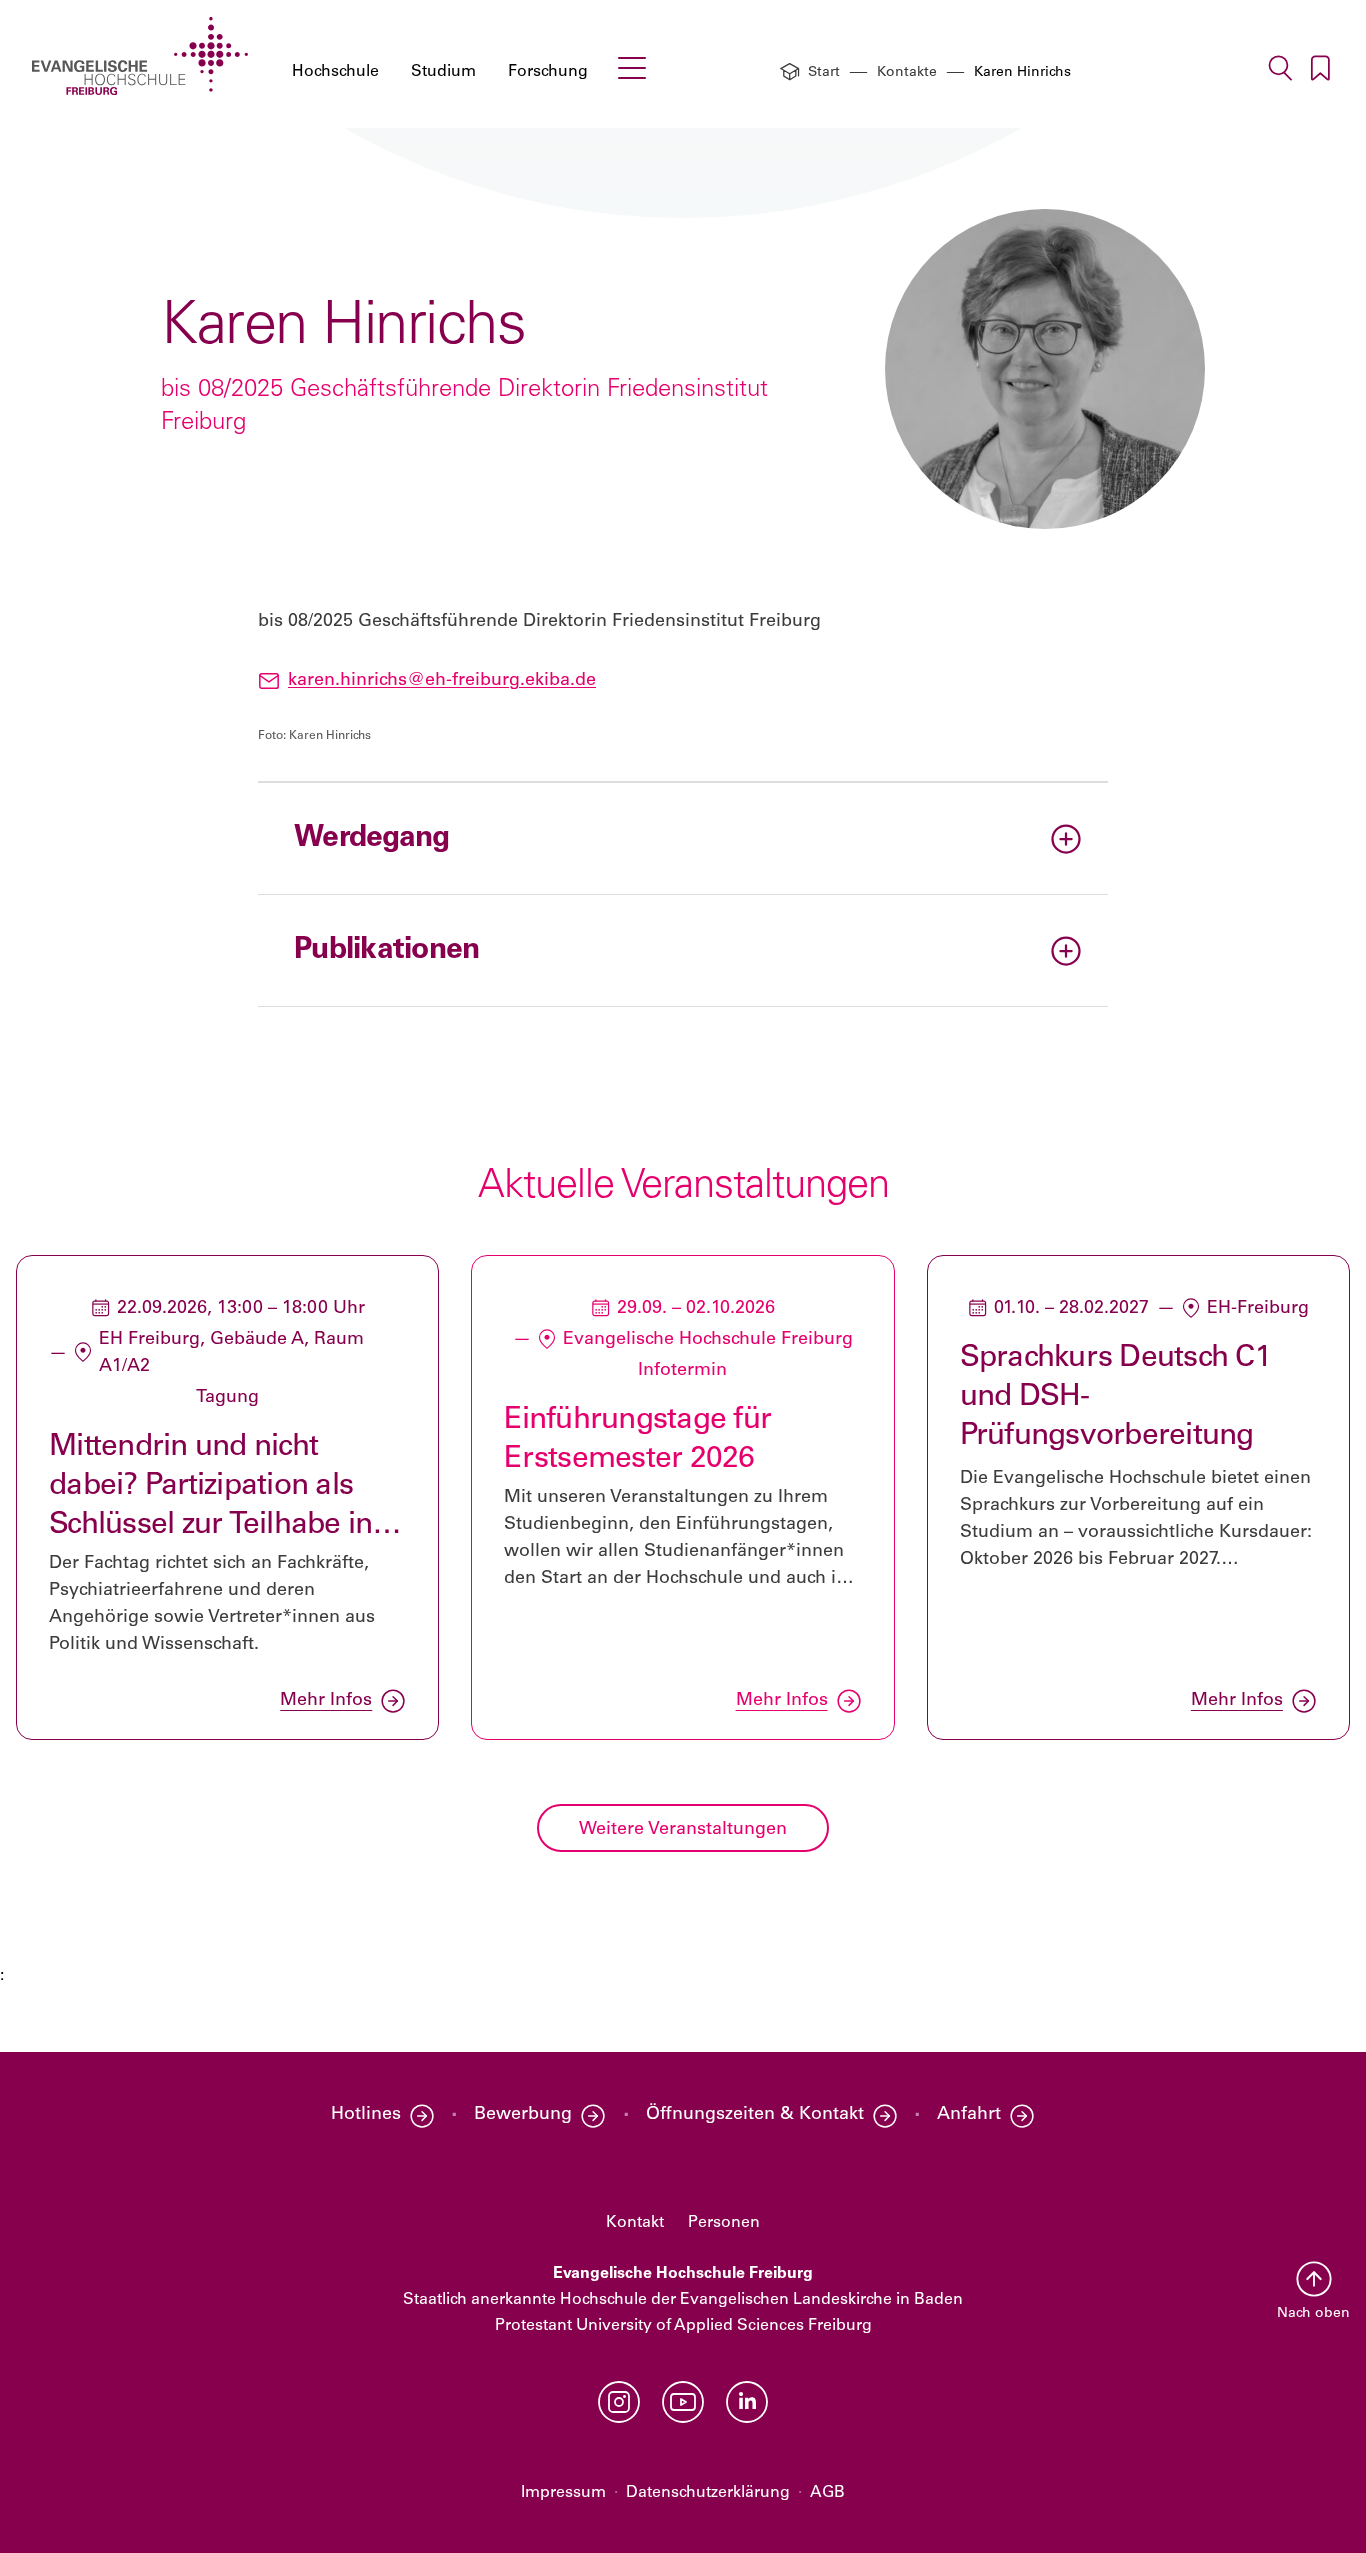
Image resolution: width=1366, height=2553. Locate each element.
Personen (724, 2223)
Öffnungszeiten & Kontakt (755, 2115)
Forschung (548, 72)
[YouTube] (683, 2402)
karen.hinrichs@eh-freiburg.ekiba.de (442, 681)
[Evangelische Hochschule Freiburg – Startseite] (140, 56)
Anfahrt (969, 2115)
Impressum (563, 2493)
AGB (827, 2493)
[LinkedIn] (747, 2402)
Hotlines (366, 2115)
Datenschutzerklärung (708, 2493)
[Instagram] (619, 2402)
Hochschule (335, 72)
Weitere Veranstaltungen (683, 1830)
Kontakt (635, 2223)
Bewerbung (523, 2115)
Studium (443, 72)
